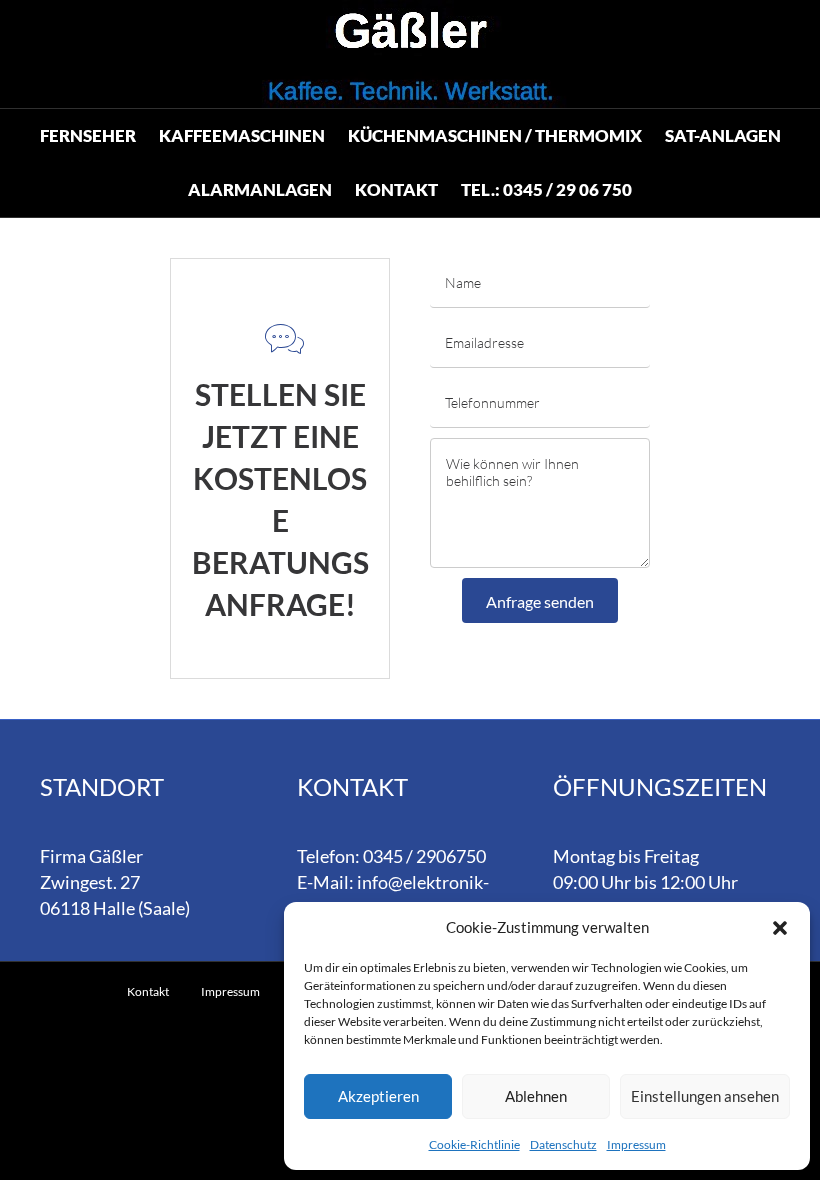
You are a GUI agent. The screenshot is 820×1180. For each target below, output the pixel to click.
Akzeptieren (378, 1096)
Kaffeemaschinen (242, 135)
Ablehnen (536, 1096)
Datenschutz (563, 1144)
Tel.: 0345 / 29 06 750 (546, 189)
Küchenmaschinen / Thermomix (495, 135)
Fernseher (88, 135)
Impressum (636, 1144)
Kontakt (396, 189)
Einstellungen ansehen (705, 1096)
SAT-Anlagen (723, 135)
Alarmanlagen (260, 189)
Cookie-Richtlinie (474, 1144)
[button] (780, 928)
